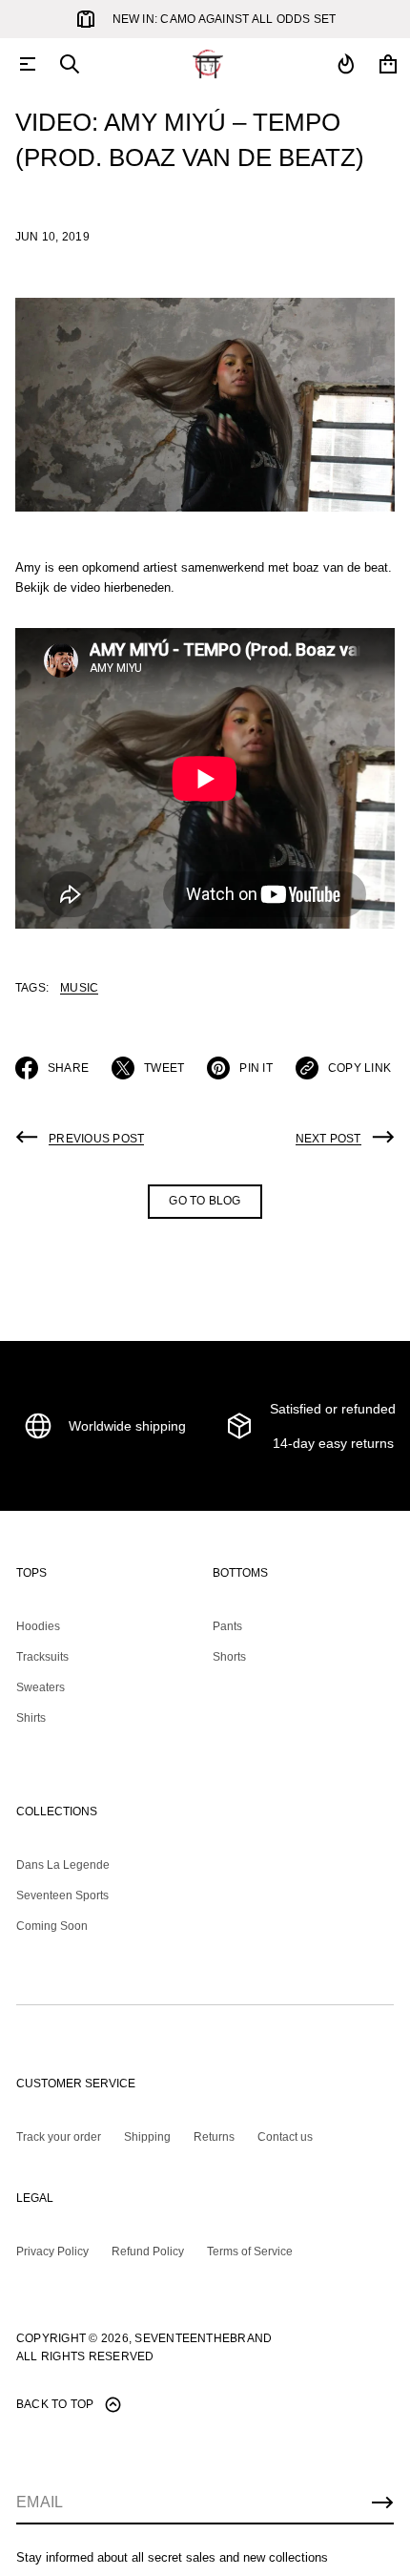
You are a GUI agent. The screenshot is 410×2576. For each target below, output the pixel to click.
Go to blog (205, 1201)
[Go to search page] (70, 64)
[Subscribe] (382, 2503)
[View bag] (388, 64)
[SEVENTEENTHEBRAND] (208, 64)
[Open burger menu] (28, 64)
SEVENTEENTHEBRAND (203, 2338)
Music (79, 988)
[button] (70, 64)
